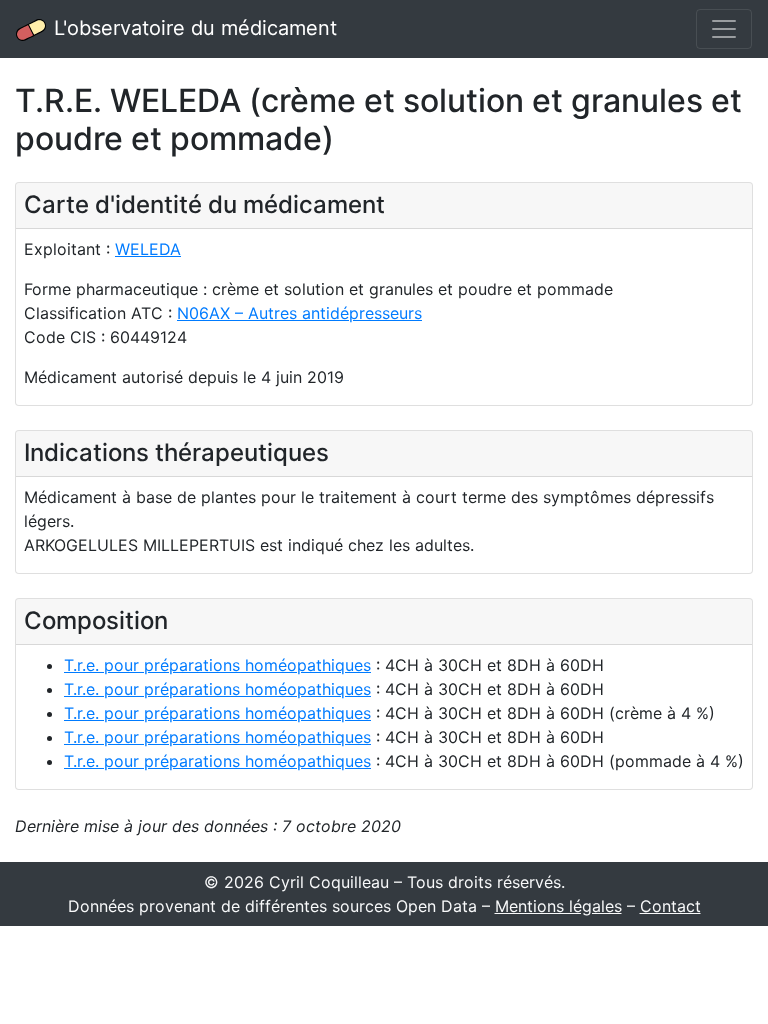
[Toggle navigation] (724, 29)
